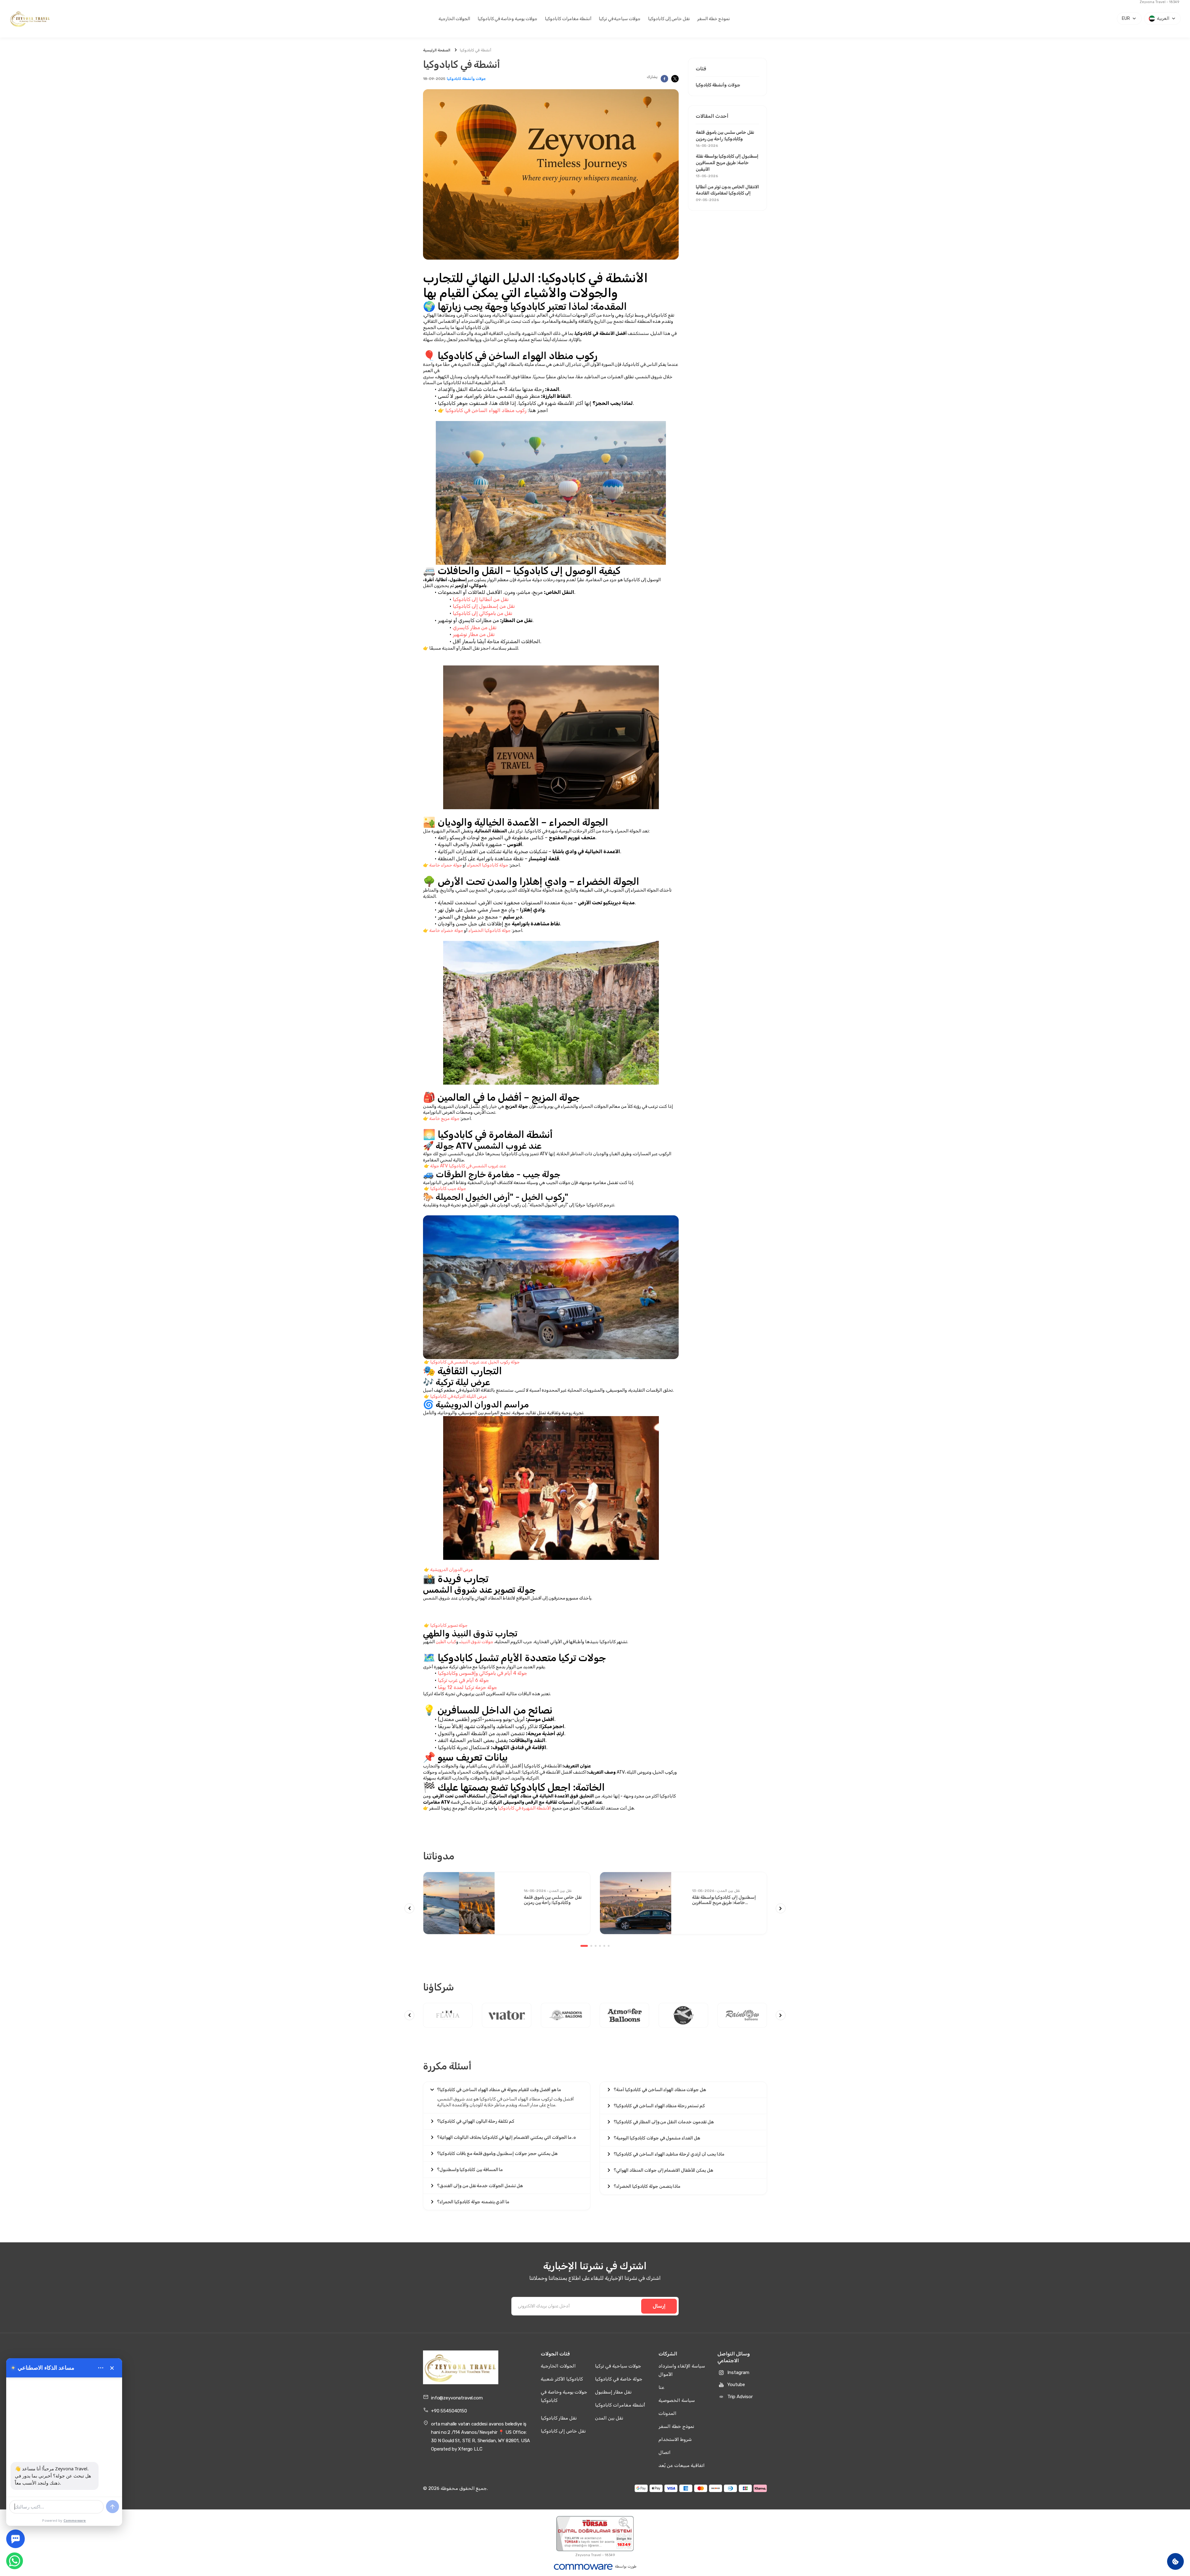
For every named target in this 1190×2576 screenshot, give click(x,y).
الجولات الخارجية (454, 19)
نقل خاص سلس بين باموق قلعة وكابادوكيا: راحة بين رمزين (725, 138)
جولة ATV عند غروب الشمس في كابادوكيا (468, 1166)
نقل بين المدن (609, 2418)
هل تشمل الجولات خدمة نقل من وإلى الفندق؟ (480, 2186)
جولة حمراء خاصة (446, 865)
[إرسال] (112, 2507)
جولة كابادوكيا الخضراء (489, 930)
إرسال (659, 2306)
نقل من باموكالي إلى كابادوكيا (483, 613)
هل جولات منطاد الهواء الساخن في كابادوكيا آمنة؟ (660, 2090)
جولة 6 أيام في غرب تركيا (463, 1680)
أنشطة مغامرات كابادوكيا (568, 19)
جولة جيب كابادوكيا (448, 1189)
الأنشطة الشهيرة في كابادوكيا (524, 1808)
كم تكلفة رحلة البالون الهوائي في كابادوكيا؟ (476, 2121)
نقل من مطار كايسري (475, 628)
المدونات (668, 2413)
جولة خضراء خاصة (446, 930)
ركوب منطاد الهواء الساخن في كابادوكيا (486, 410)
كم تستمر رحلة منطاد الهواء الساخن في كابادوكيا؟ (659, 2106)
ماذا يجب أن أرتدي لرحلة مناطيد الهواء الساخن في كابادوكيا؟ (669, 2154)
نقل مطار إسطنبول (613, 2392)
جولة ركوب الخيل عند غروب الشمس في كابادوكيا (475, 1362)
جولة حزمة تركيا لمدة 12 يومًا (467, 1687)
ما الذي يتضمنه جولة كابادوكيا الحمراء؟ (473, 2202)
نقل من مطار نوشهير (474, 634)
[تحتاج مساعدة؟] (15, 2539)
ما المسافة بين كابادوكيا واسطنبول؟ (470, 2170)
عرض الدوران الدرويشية (452, 1570)
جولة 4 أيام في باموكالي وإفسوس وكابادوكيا (483, 1673)
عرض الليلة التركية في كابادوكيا (458, 1396)
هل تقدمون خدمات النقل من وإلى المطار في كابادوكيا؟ (664, 2122)
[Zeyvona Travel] (461, 2368)
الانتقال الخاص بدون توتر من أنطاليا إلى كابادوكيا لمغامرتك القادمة (727, 193)
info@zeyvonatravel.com (457, 2398)
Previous (409, 1908)
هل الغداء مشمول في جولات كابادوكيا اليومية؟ (657, 2138)
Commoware (75, 2520)
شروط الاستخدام (675, 2439)
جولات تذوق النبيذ (477, 1642)
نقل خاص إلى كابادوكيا (669, 19)
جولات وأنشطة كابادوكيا (466, 79)
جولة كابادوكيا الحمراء (488, 865)
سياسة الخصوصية (677, 2400)
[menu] (101, 2368)
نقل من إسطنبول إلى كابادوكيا (484, 606)
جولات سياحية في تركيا (620, 19)
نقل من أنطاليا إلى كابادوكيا (481, 599)
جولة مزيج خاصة (444, 1119)
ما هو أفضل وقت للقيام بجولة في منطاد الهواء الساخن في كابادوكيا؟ (499, 2090)
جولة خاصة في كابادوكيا (619, 2379)
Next (781, 1908)
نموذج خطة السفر (714, 19)
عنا (661, 2387)
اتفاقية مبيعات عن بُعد (682, 2465)
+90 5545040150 (449, 2411)
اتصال (665, 2452)
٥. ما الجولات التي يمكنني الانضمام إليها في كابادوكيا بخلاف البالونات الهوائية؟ (507, 2137)
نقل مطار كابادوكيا (559, 2418)
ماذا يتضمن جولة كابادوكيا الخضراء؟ (647, 2186)
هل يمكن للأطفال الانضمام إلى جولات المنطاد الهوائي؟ (663, 2170)
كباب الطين (446, 1642)
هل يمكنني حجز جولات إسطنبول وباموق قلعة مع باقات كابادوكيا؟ (497, 2154)
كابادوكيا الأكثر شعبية (562, 2379)
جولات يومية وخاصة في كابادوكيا (507, 19)
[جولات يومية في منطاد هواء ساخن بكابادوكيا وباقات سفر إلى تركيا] (30, 19)
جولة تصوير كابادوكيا (449, 1625)
